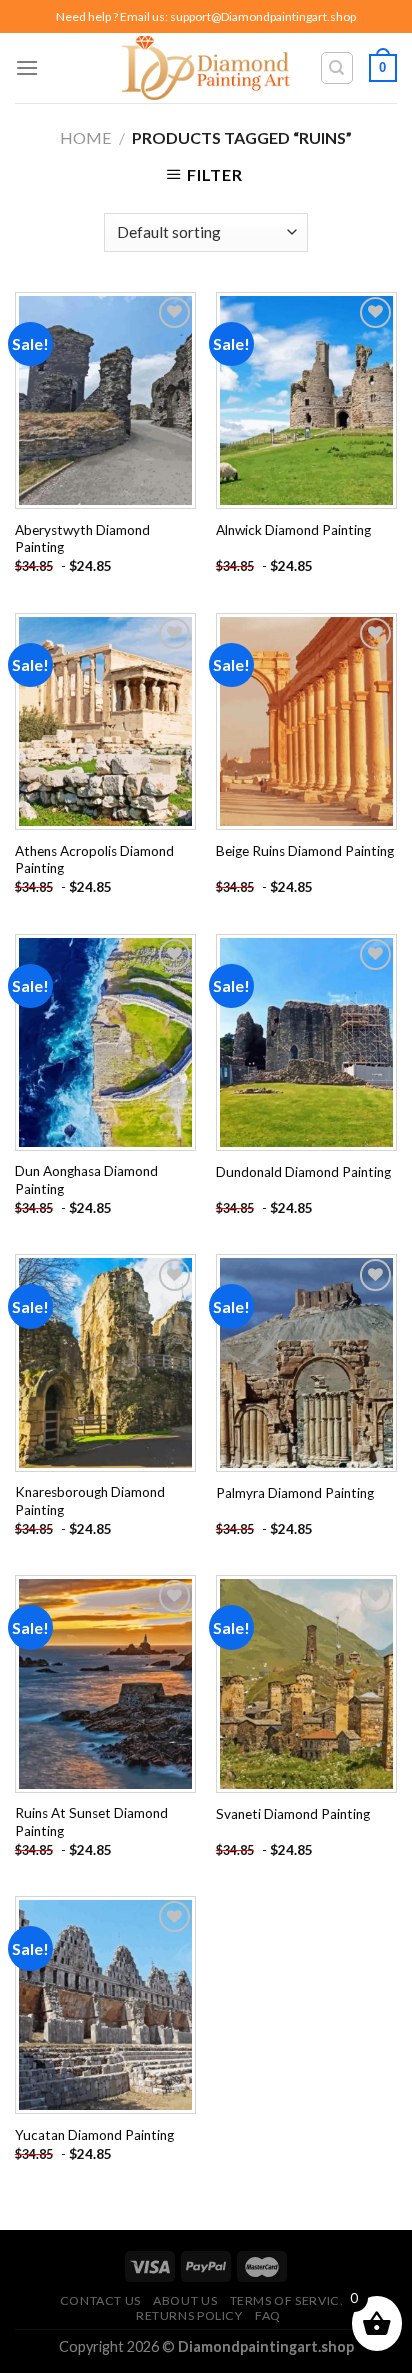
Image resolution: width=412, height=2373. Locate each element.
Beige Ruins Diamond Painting (305, 851)
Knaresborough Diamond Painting (90, 1501)
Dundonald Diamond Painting (303, 1172)
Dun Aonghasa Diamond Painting (86, 1180)
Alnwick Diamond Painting (293, 530)
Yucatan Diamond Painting (94, 2135)
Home (85, 137)
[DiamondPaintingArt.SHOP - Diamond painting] (206, 68)
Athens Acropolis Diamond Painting (94, 860)
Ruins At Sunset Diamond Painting (91, 1822)
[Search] (337, 68)
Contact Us (100, 2300)
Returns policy (189, 2315)
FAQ (268, 2315)
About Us (185, 2300)
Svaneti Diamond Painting (293, 1814)
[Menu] (27, 67)
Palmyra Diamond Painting (295, 1493)
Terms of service (289, 2300)
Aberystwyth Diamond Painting (82, 539)
